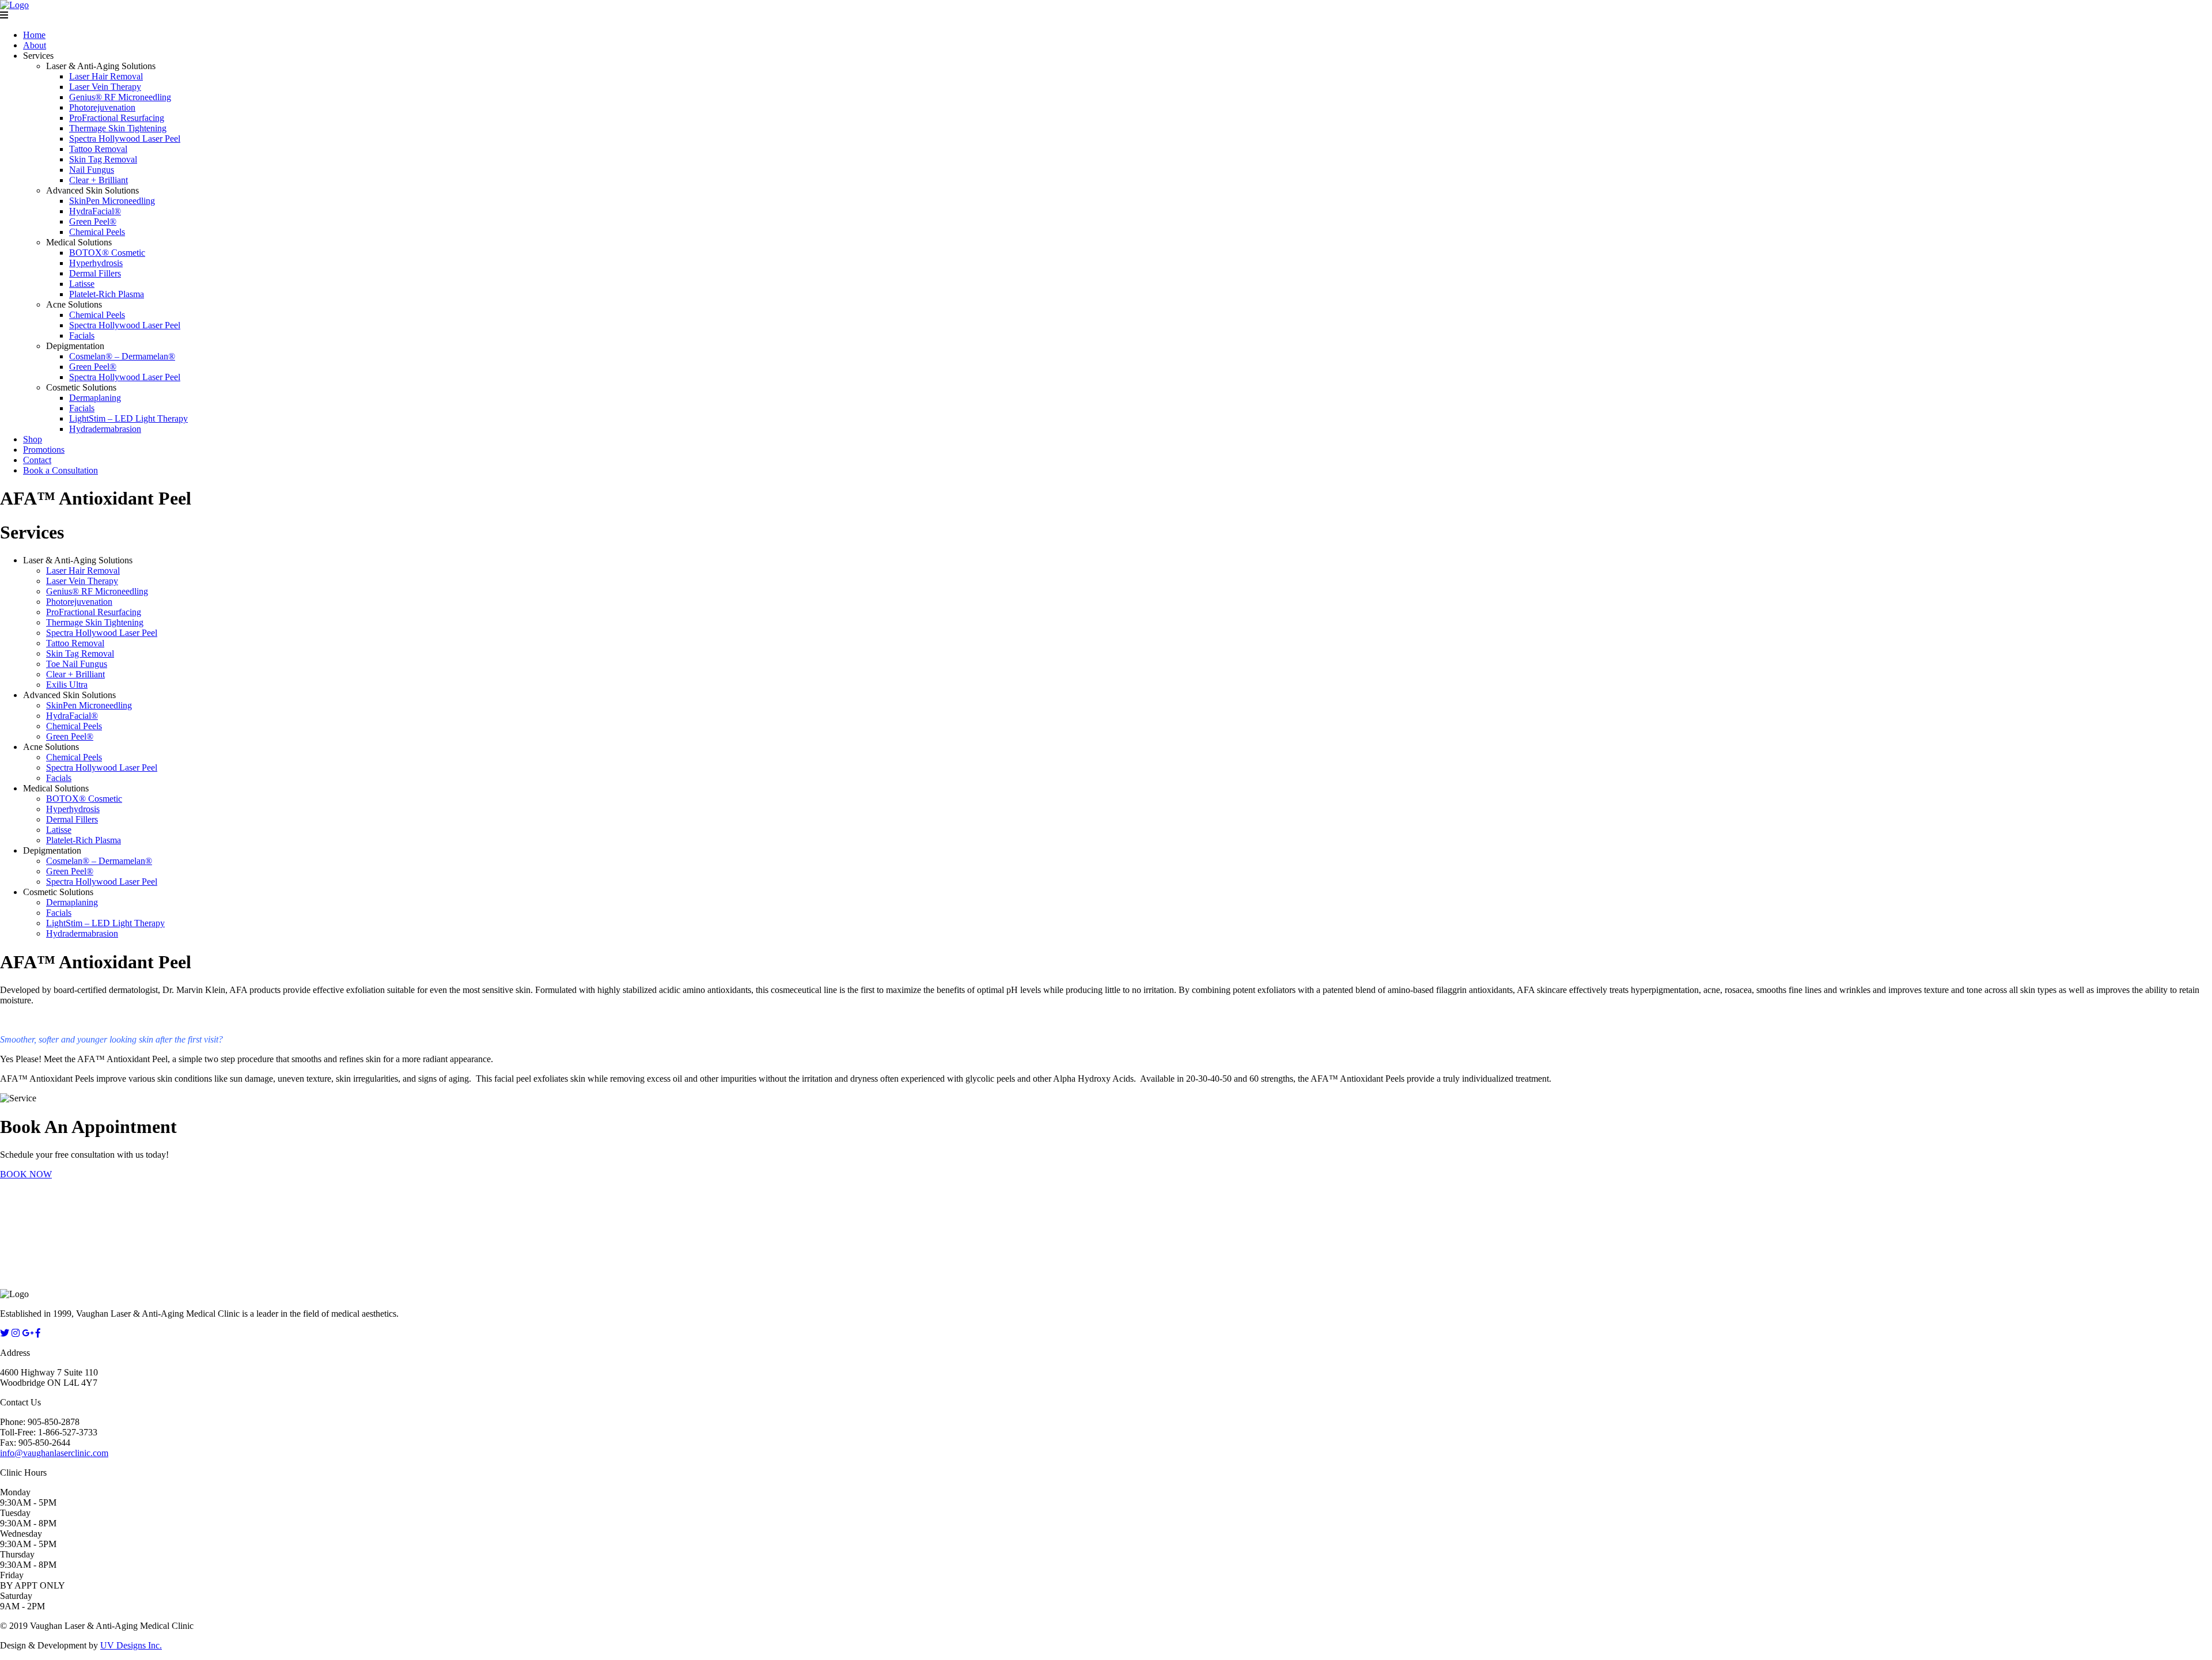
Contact (37, 460)
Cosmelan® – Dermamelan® (122, 356)
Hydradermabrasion (105, 429)
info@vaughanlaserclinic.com (54, 1453)
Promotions (44, 450)
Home (34, 35)
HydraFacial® (95, 211)
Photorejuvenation (102, 107)
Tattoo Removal (98, 149)
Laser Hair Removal (106, 76)
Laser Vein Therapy (105, 87)
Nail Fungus (92, 170)
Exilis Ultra (67, 685)
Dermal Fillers (95, 273)
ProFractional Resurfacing (117, 118)
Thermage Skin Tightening (118, 128)
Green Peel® (93, 221)
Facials (82, 336)
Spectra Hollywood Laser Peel (125, 139)
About (35, 45)
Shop (33, 439)
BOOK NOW (26, 1174)
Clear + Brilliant (99, 180)
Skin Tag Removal (103, 159)
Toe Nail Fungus (77, 664)
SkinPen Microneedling (112, 201)
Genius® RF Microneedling (120, 97)
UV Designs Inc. (131, 1645)
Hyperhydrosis (96, 263)
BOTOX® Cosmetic (107, 253)
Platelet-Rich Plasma (107, 294)
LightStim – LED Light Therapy (128, 418)
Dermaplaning (95, 398)
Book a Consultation (60, 470)
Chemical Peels (97, 232)
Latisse (82, 284)
